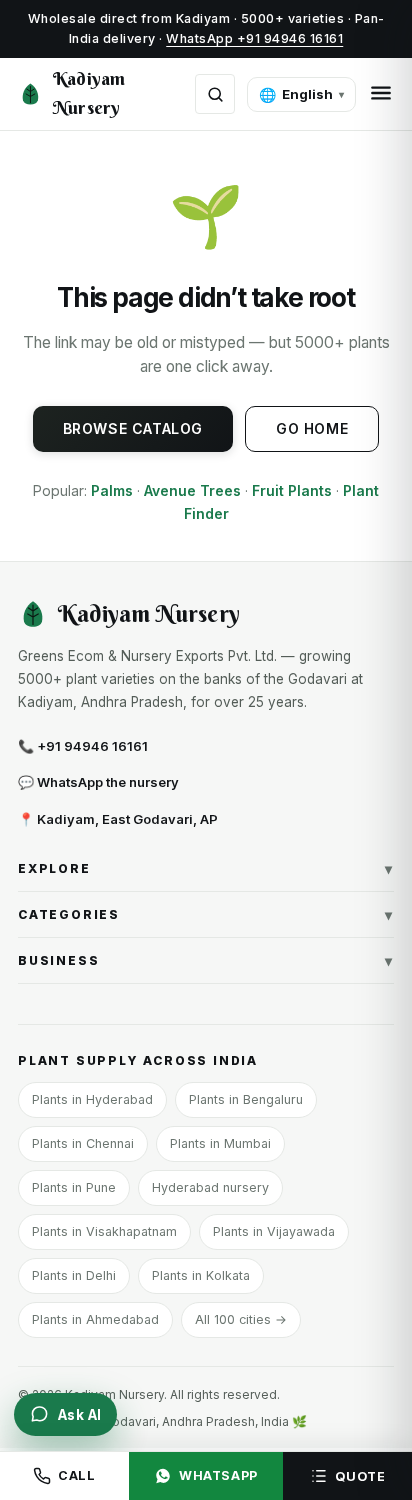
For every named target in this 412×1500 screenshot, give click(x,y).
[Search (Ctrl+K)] (215, 94)
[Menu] (381, 94)
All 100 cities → (241, 1319)
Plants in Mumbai (220, 1143)
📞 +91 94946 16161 (83, 746)
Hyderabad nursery (210, 1187)
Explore (206, 868)
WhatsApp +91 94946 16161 (254, 38)
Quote (360, 1476)
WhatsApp (218, 1475)
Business (206, 960)
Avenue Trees (192, 490)
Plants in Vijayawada (274, 1231)
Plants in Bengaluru (246, 1099)
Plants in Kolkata (201, 1275)
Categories (206, 914)
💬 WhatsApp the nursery (98, 782)
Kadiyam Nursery (89, 93)
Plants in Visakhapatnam (104, 1231)
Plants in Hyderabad (92, 1099)
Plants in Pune (74, 1187)
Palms (112, 490)
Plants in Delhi (74, 1275)
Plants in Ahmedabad (95, 1319)
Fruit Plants (292, 490)
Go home (312, 428)
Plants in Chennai (83, 1143)
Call (76, 1475)
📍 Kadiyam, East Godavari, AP (118, 819)
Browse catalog (133, 428)
